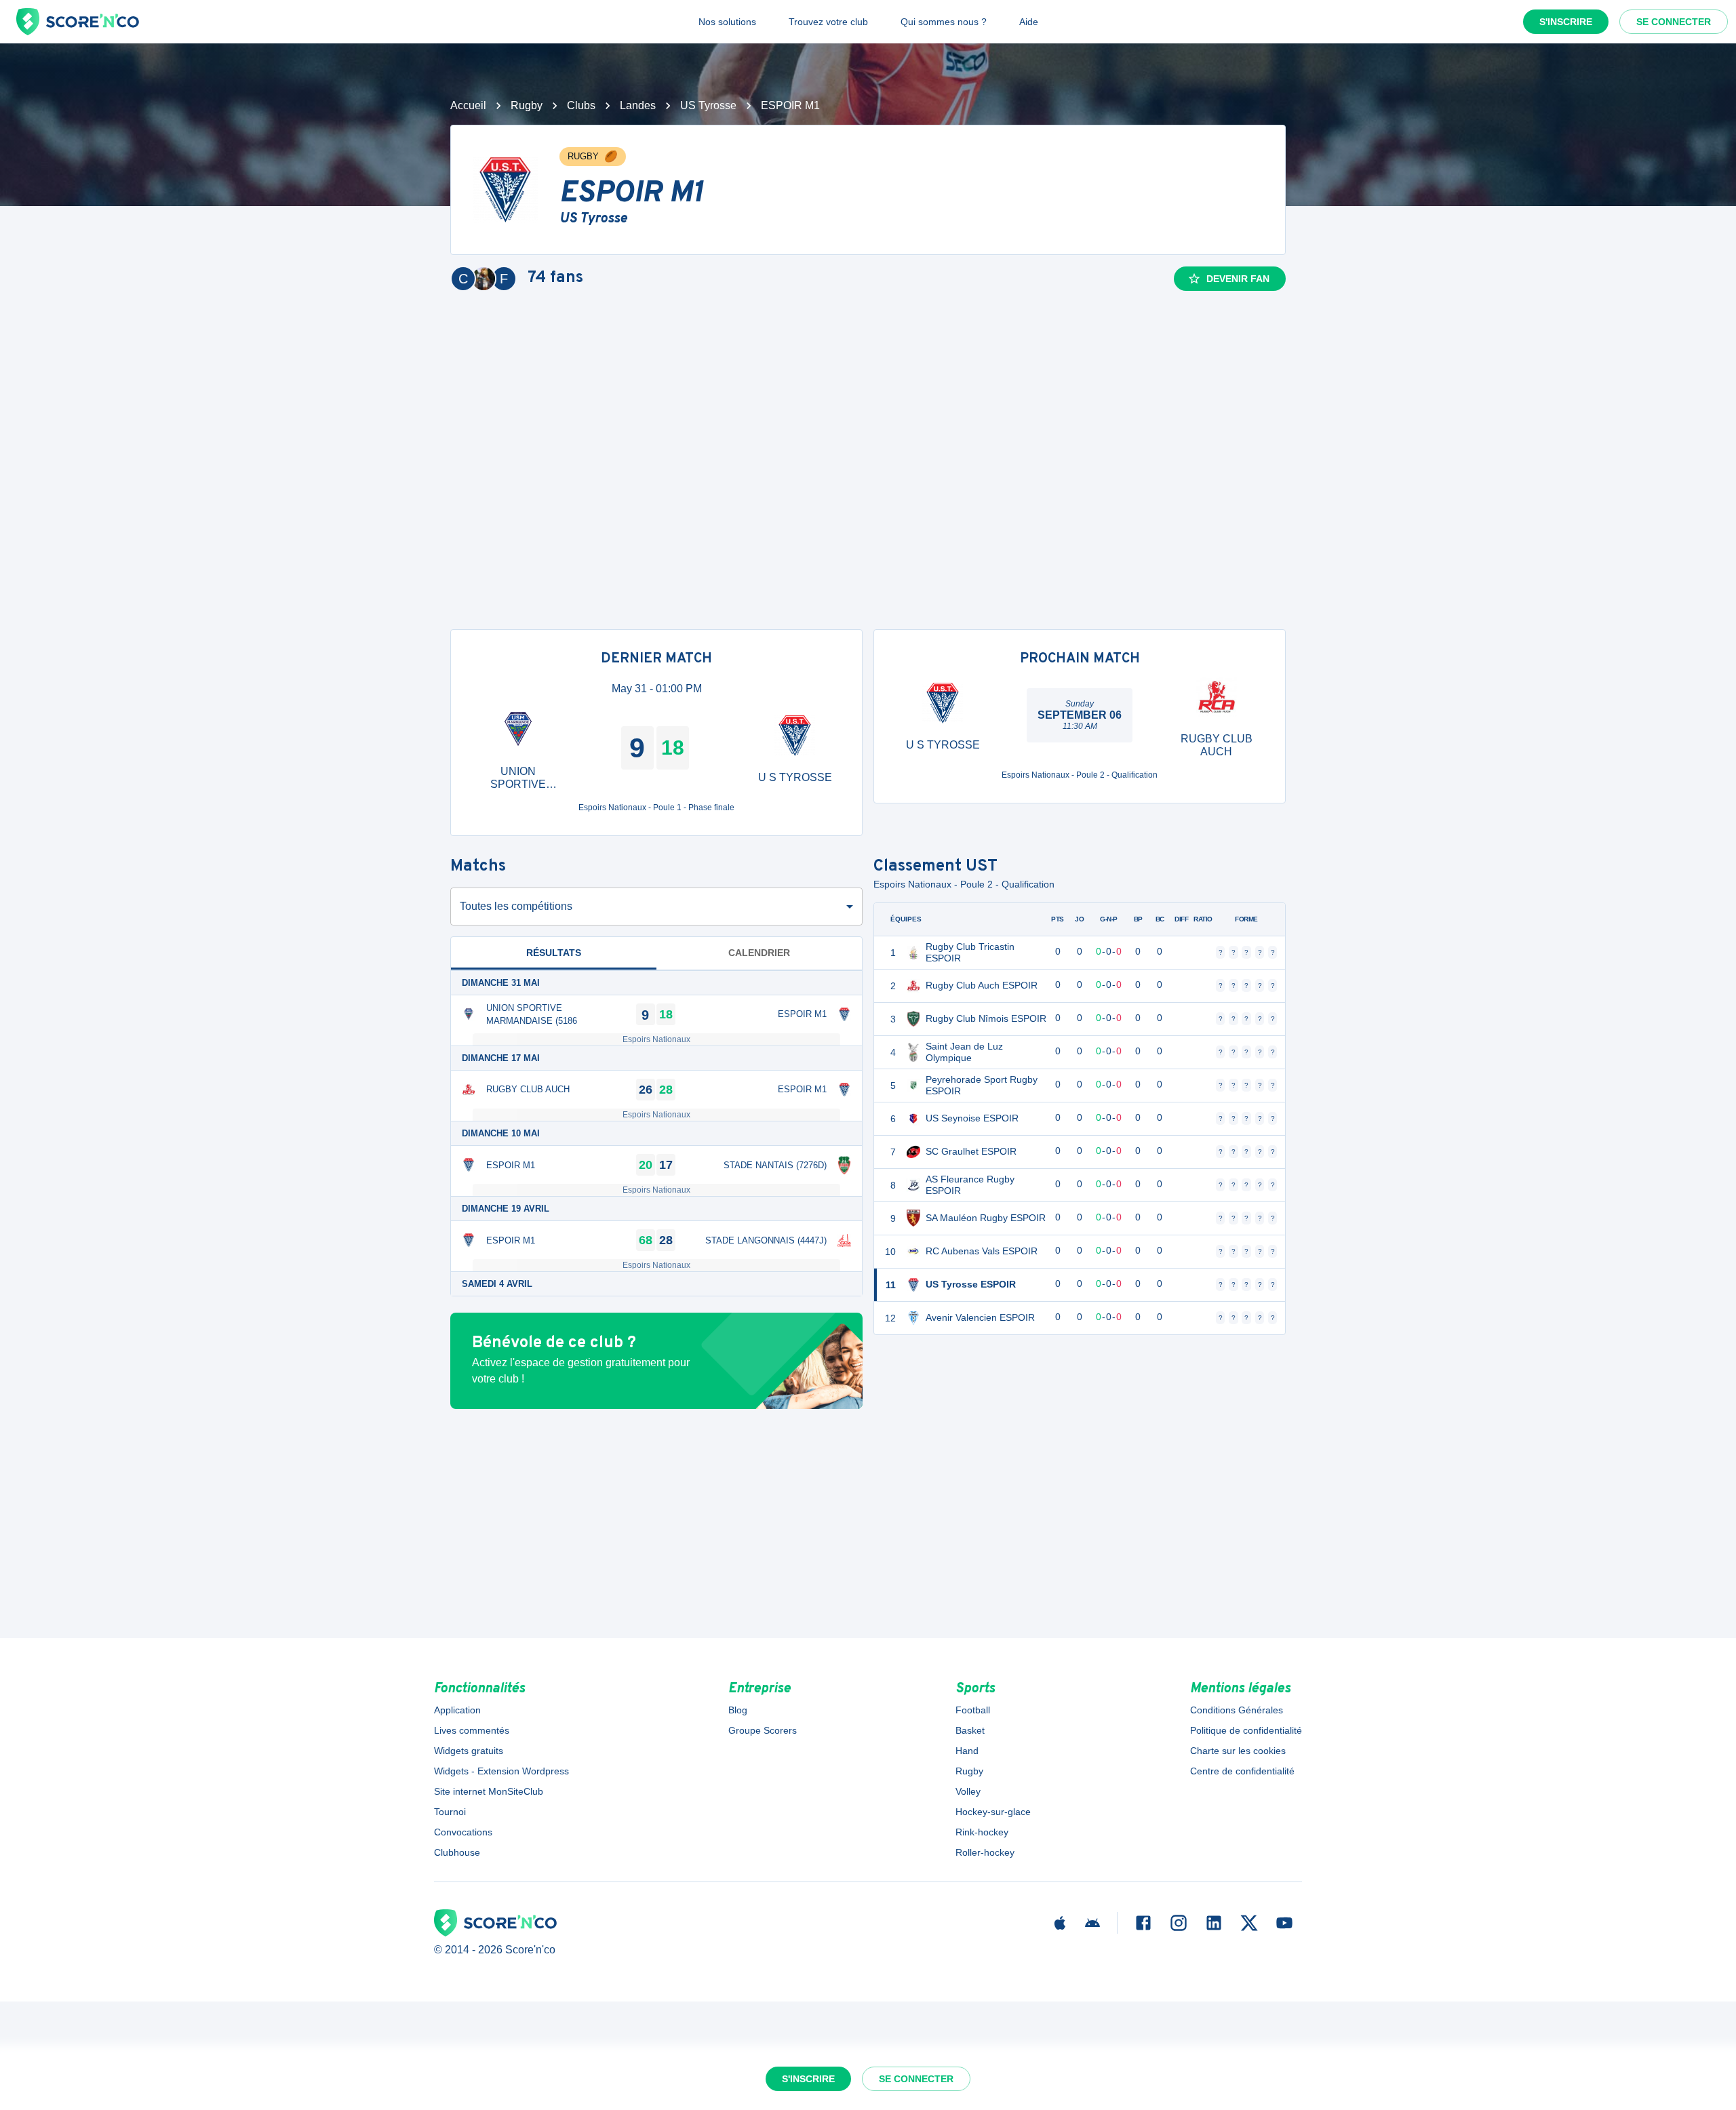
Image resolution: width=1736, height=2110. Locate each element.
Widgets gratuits (469, 1751)
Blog (738, 1710)
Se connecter (1674, 22)
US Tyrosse (708, 105)
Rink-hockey (982, 1832)
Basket (970, 1730)
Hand (967, 1751)
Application (457, 1710)
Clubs (581, 105)
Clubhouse (457, 1852)
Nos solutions (727, 22)
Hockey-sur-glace (993, 1812)
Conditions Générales (1237, 1710)
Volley (968, 1791)
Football (973, 1710)
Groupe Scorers (763, 1730)
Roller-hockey (985, 1852)
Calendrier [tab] (759, 953)
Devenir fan (1238, 279)
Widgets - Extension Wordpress (501, 1771)
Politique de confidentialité (1246, 1730)
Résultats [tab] (554, 953)
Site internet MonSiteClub (489, 1791)
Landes (638, 105)
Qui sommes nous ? (944, 22)
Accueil (468, 105)
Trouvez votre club (828, 22)
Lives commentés (472, 1730)
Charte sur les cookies (1238, 1751)
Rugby (527, 105)
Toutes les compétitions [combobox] (516, 906)
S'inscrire (1566, 22)
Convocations (463, 1832)
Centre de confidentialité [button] (1242, 1771)
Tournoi (450, 1812)
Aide (1029, 22)
